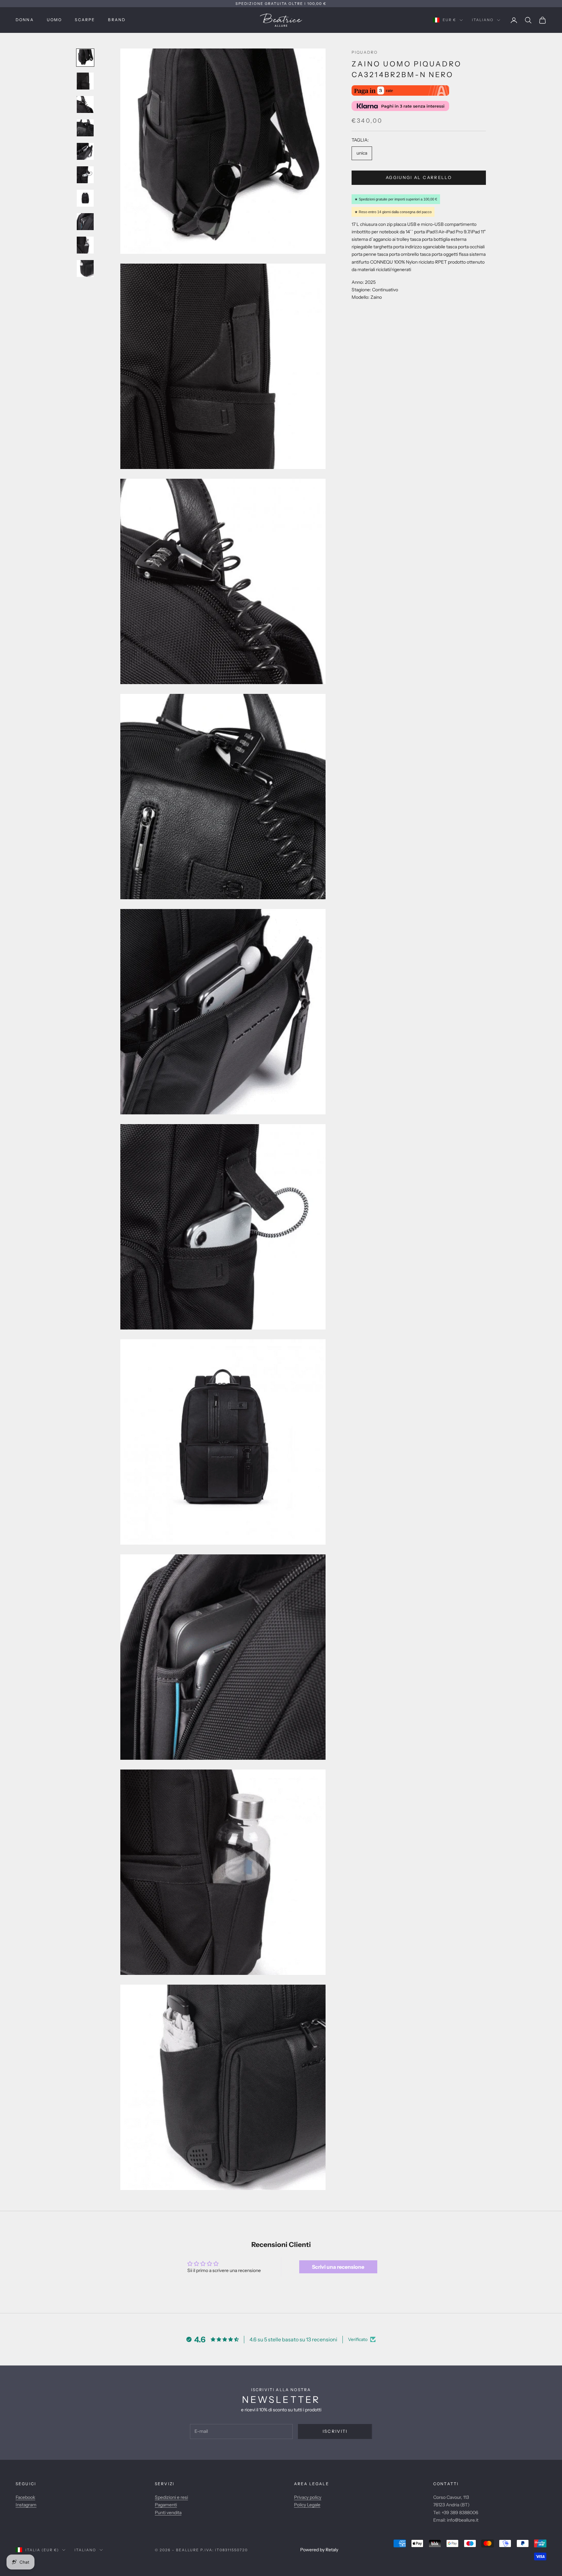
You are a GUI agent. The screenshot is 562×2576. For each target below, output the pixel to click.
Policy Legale (307, 2505)
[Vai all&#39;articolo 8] (85, 222)
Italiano (483, 20)
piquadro (365, 52)
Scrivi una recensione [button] (338, 2267)
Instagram (26, 2505)
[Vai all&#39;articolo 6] (85, 175)
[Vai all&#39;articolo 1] (85, 58)
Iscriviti (335, 2431)
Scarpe (85, 20)
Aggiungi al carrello (419, 177)
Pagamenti (166, 2505)
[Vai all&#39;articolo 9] (85, 245)
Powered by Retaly (319, 2550)
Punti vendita (168, 2513)
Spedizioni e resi (171, 2497)
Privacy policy (308, 2497)
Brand (117, 20)
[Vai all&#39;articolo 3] (85, 104)
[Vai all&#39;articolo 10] (85, 269)
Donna (25, 20)
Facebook (25, 2497)
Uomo (54, 20)
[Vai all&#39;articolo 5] (85, 151)
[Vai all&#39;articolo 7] (85, 198)
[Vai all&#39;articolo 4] (85, 128)
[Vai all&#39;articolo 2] (85, 81)
